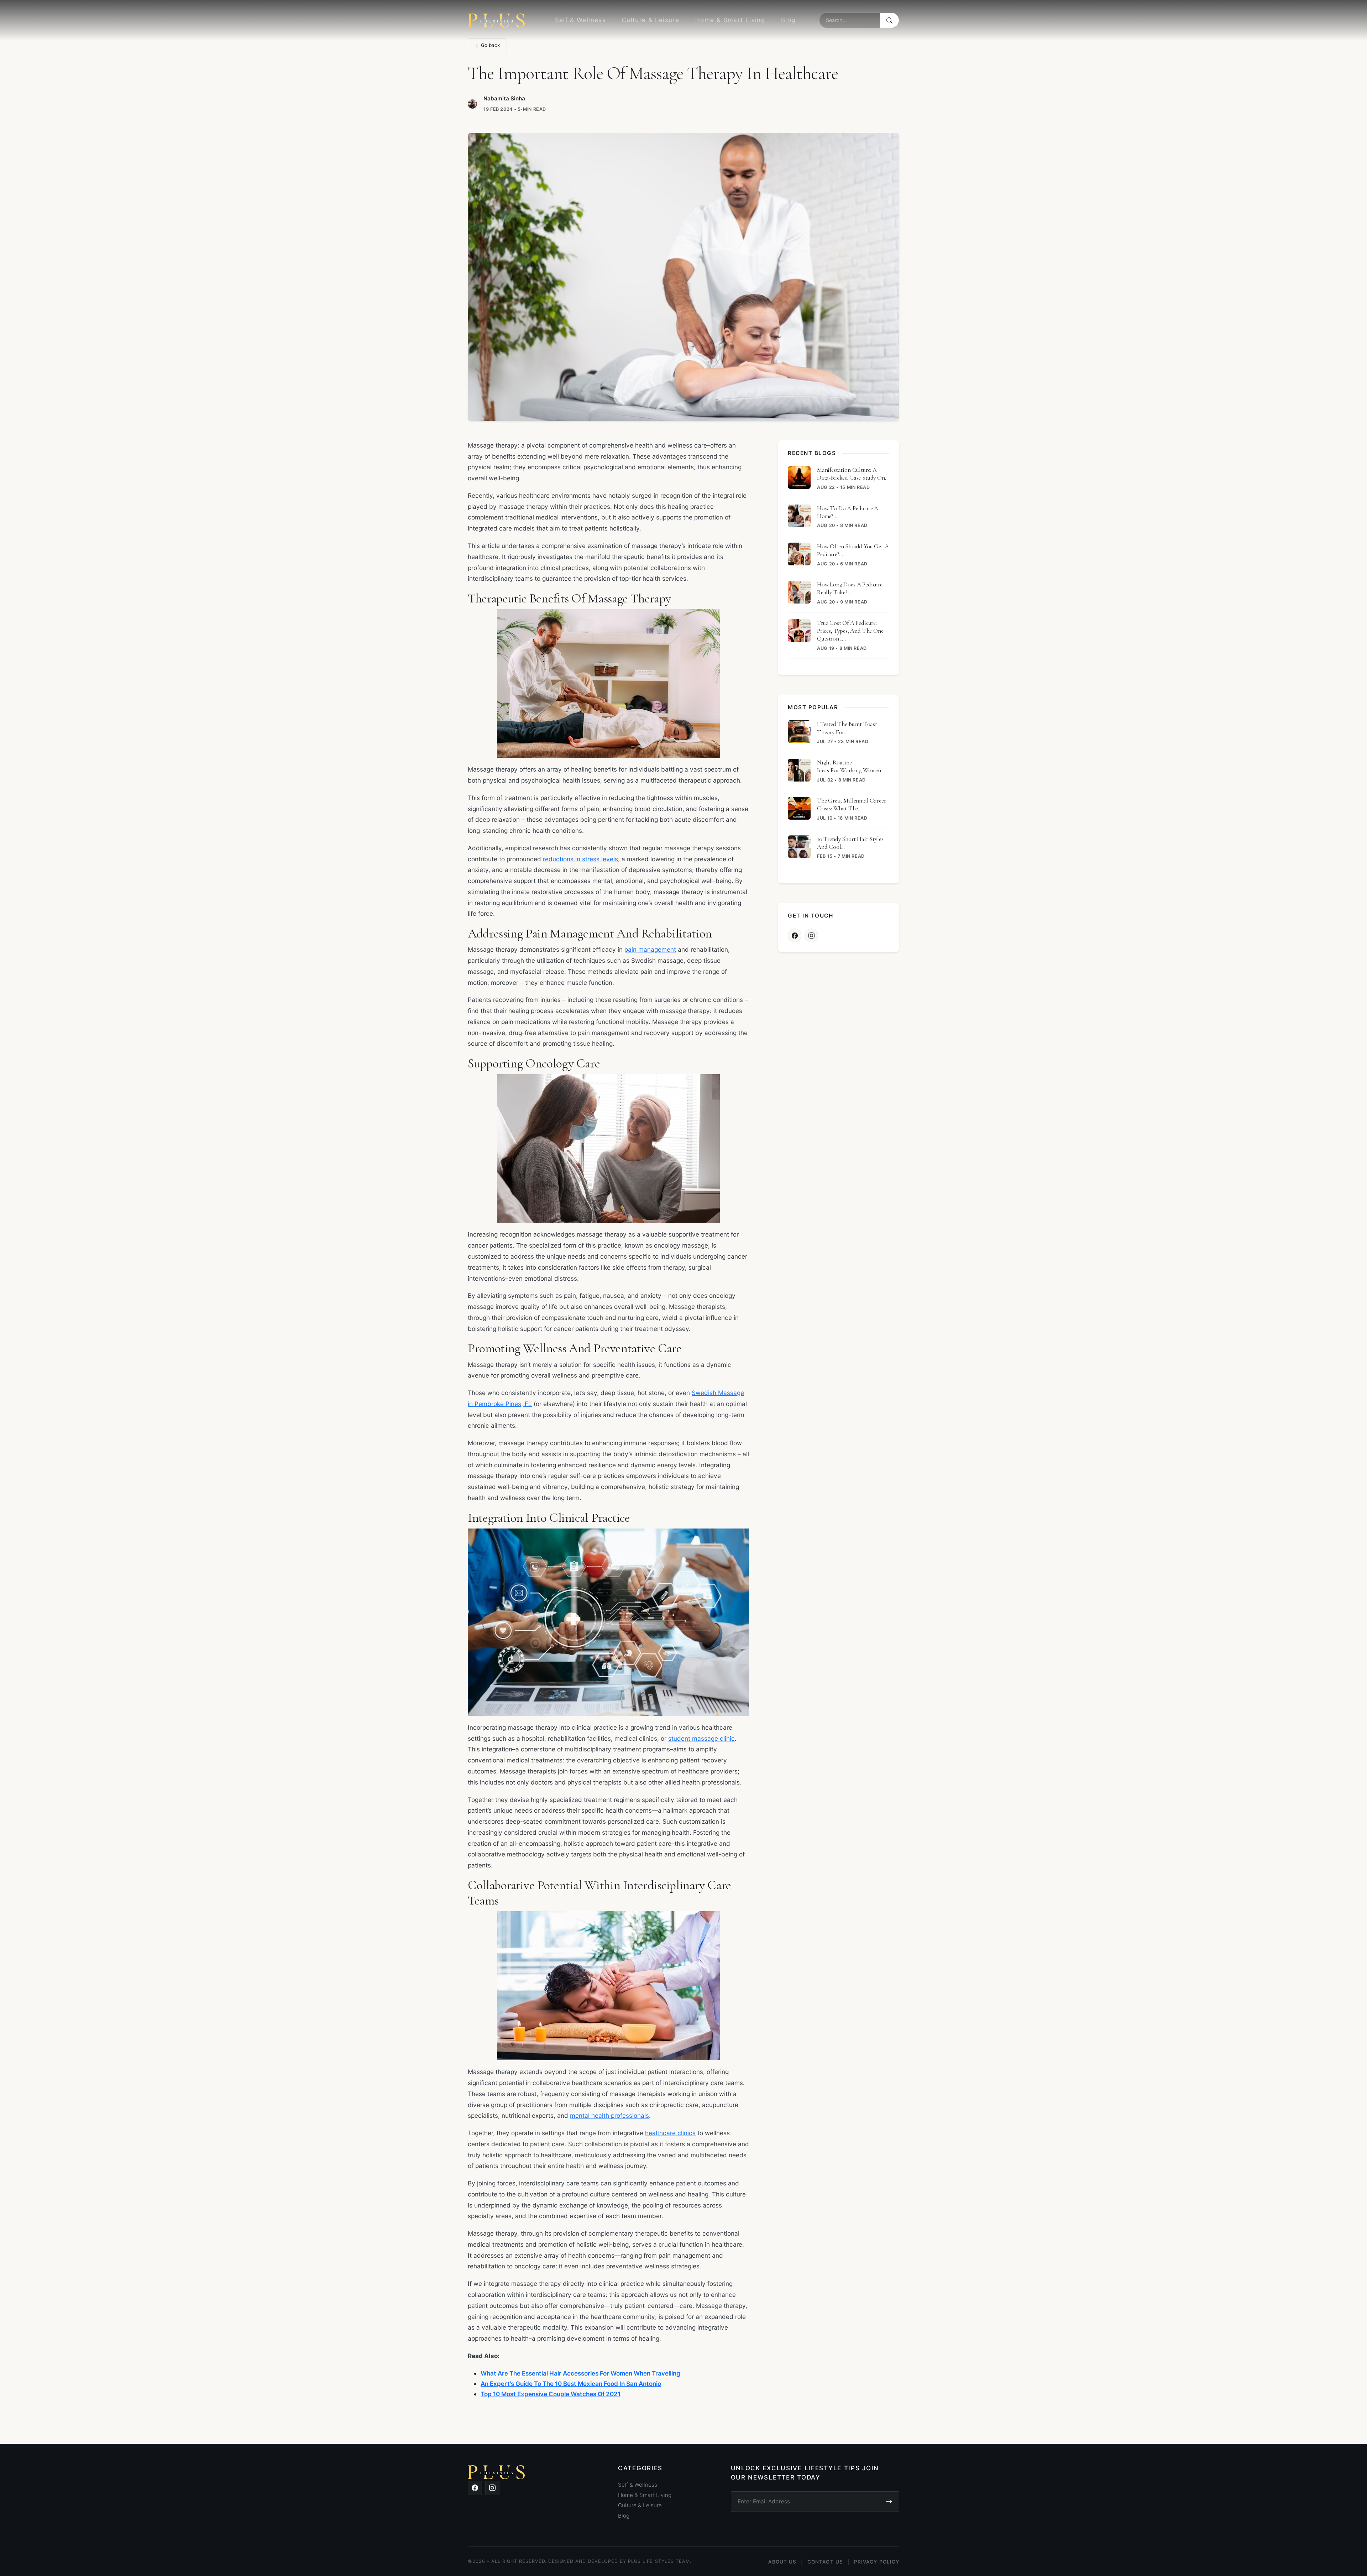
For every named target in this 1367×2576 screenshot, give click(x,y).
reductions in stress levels (580, 859)
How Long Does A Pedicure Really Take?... (850, 588)
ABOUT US (782, 2562)
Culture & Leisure (651, 20)
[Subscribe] (889, 2502)
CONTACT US (825, 2562)
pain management (650, 949)
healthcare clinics (670, 2133)
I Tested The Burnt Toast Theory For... (847, 728)
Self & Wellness (580, 20)
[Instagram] (811, 935)
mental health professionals (609, 2115)
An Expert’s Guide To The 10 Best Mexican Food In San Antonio (571, 2384)
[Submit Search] (889, 20)
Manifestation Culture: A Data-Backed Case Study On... (853, 474)
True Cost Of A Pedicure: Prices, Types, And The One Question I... (850, 631)
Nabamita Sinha (504, 98)
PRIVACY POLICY (877, 2562)
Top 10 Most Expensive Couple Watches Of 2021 (551, 2394)
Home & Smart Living (730, 20)
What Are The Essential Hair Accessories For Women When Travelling (580, 2373)
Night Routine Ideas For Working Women (849, 766)
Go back (491, 45)
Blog (788, 20)
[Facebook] (795, 935)
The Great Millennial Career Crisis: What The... (851, 804)
